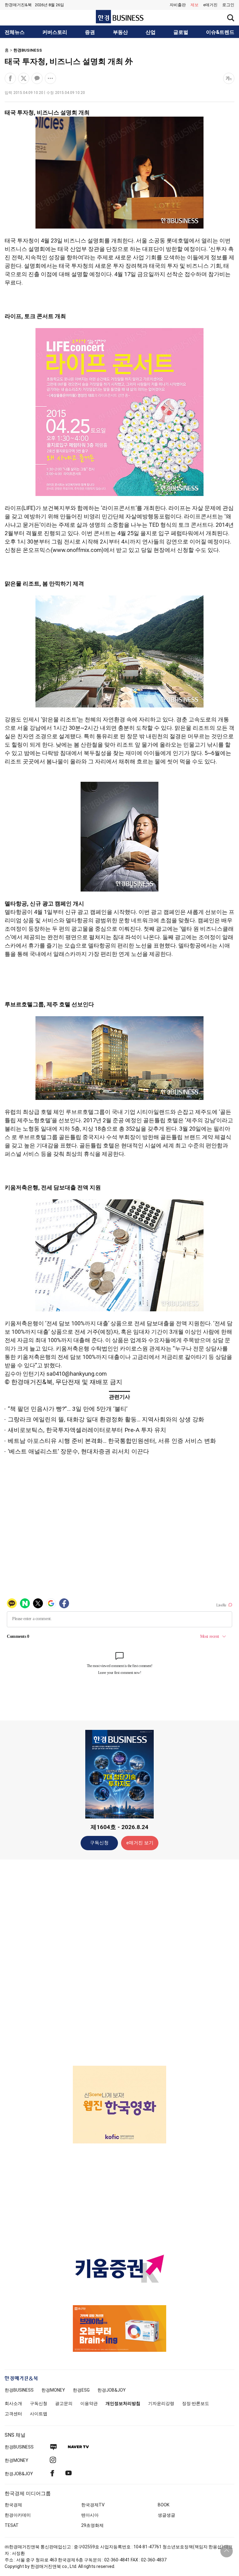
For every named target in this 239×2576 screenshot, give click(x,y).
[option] (119, 2105)
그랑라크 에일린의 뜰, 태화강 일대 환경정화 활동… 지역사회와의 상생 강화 (106, 1419)
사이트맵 (39, 2414)
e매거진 (210, 5)
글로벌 (181, 32)
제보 (194, 5)
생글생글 (166, 2515)
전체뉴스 (15, 32)
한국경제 (13, 2505)
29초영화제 (92, 2525)
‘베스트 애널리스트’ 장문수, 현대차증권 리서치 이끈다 (78, 1451)
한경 (19, 2390)
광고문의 (64, 2403)
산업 (151, 32)
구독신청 (99, 1843)
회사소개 (13, 2403)
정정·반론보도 (196, 2403)
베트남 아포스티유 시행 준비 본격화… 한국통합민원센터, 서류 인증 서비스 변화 (112, 1441)
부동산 (120, 32)
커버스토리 (55, 32)
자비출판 (178, 5)
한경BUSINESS (28, 50)
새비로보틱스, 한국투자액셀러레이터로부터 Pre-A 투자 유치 (87, 1430)
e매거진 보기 (140, 1843)
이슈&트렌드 (220, 32)
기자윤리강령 (161, 2403)
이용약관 (89, 2403)
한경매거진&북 (18, 5)
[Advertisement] (119, 1962)
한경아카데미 (18, 2515)
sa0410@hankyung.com (77, 1374)
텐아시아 (90, 2515)
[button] (228, 5)
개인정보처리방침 (123, 2403)
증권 (90, 32)
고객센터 (13, 2414)
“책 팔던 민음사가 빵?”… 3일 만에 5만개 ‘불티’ (68, 1409)
